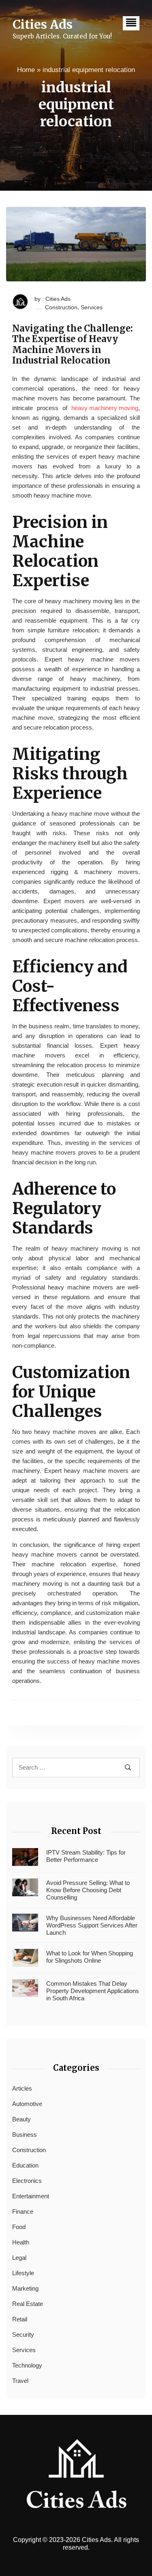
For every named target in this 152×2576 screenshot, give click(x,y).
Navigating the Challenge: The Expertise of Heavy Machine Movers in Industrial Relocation (73, 345)
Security (23, 2335)
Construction (61, 307)
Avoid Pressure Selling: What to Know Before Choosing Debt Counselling (88, 1890)
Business (25, 2135)
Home (26, 70)
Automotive (27, 2104)
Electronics (27, 2181)
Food (19, 2227)
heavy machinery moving (105, 408)
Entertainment (31, 2196)
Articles (22, 2088)
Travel (20, 2381)
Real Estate (28, 2304)
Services (92, 307)
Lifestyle (23, 2273)
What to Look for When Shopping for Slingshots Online (90, 1957)
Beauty (21, 2119)
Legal (19, 2258)
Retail (20, 2319)
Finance (23, 2211)
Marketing (25, 2288)
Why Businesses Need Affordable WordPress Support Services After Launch (92, 1925)
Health (21, 2242)
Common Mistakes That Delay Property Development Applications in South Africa (93, 1991)
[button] (131, 23)
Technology (27, 2365)
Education (25, 2165)
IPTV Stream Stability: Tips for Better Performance (86, 1856)
